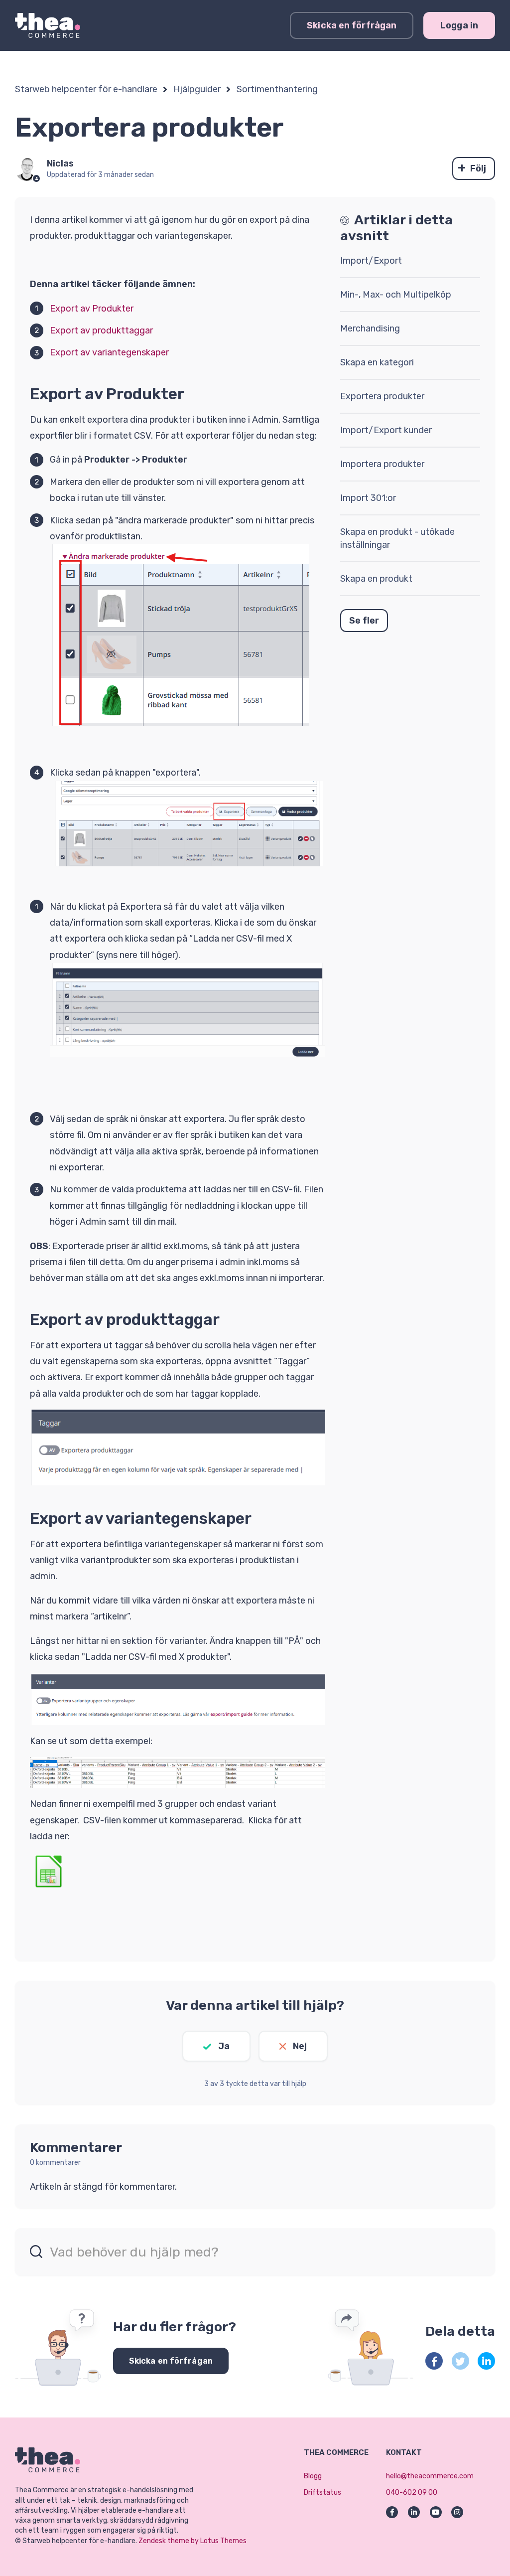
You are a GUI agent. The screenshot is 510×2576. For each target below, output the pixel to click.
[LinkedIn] (486, 2361)
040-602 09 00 (412, 2493)
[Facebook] (434, 2361)
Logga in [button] (459, 25)
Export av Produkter (92, 309)
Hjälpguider (197, 89)
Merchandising (370, 328)
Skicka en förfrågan (352, 25)
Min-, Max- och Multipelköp (396, 295)
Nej (300, 2046)
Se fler (364, 621)
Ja (224, 2046)
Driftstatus (322, 2493)
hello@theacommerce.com (430, 2476)
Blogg (313, 2476)
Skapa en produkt (376, 579)
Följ (478, 168)
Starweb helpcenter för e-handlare (86, 89)
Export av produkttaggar (101, 330)
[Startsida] (48, 25)
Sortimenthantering (277, 89)
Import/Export (371, 261)
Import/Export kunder (386, 430)
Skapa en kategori (377, 362)
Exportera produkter (382, 396)
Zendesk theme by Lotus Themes (192, 2541)
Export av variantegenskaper (109, 352)
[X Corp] (460, 2361)
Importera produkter (382, 464)
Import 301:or (368, 498)
